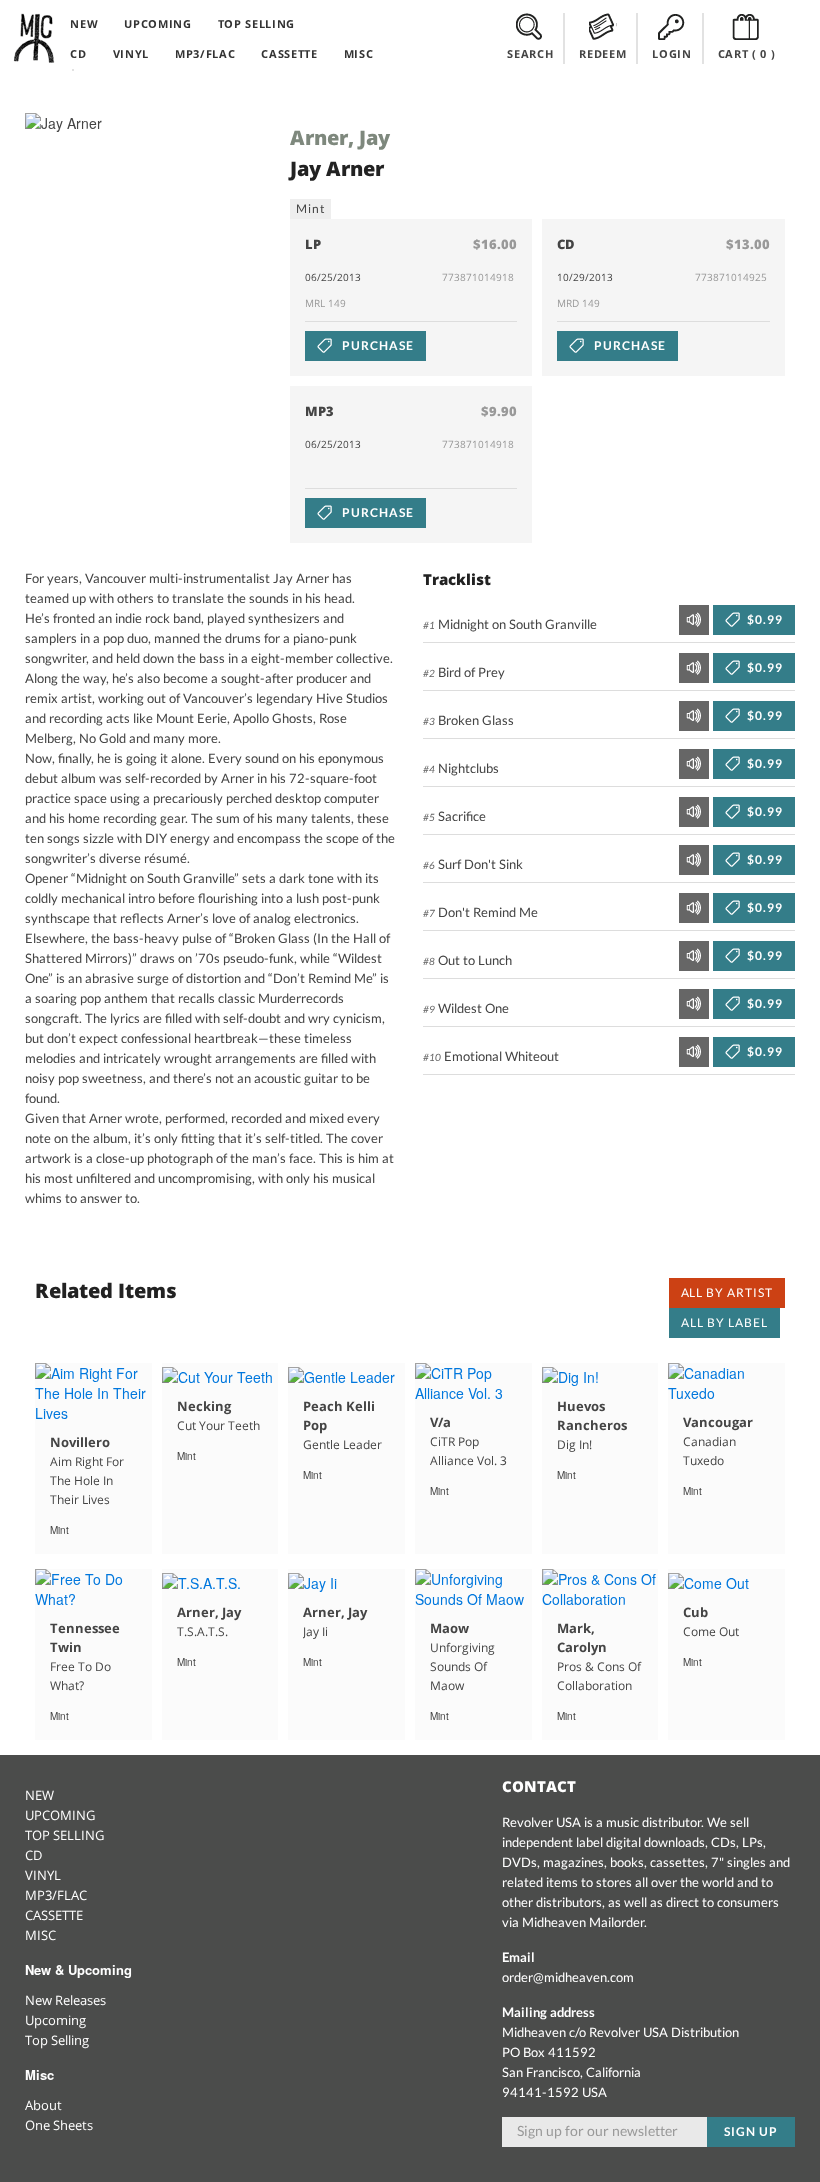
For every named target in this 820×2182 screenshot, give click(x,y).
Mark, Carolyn (582, 1637)
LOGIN (671, 53)
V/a (440, 1422)
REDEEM (602, 53)
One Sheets (59, 2125)
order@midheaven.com (568, 1977)
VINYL (131, 53)
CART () (747, 53)
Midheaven (35, 38)
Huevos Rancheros (592, 1415)
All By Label (724, 1322)
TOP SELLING (256, 23)
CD (78, 53)
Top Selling (57, 2040)
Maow (449, 1628)
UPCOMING (157, 23)
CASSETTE (289, 53)
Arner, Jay (340, 137)
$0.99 (763, 619)
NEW (84, 23)
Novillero (80, 1442)
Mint (310, 208)
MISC (359, 53)
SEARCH (530, 53)
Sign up (751, 2131)
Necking (204, 1406)
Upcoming (55, 2020)
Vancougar (718, 1422)
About (43, 2105)
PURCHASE (376, 345)
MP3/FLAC (205, 53)
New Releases (65, 2000)
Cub (695, 1612)
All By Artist (727, 1292)
